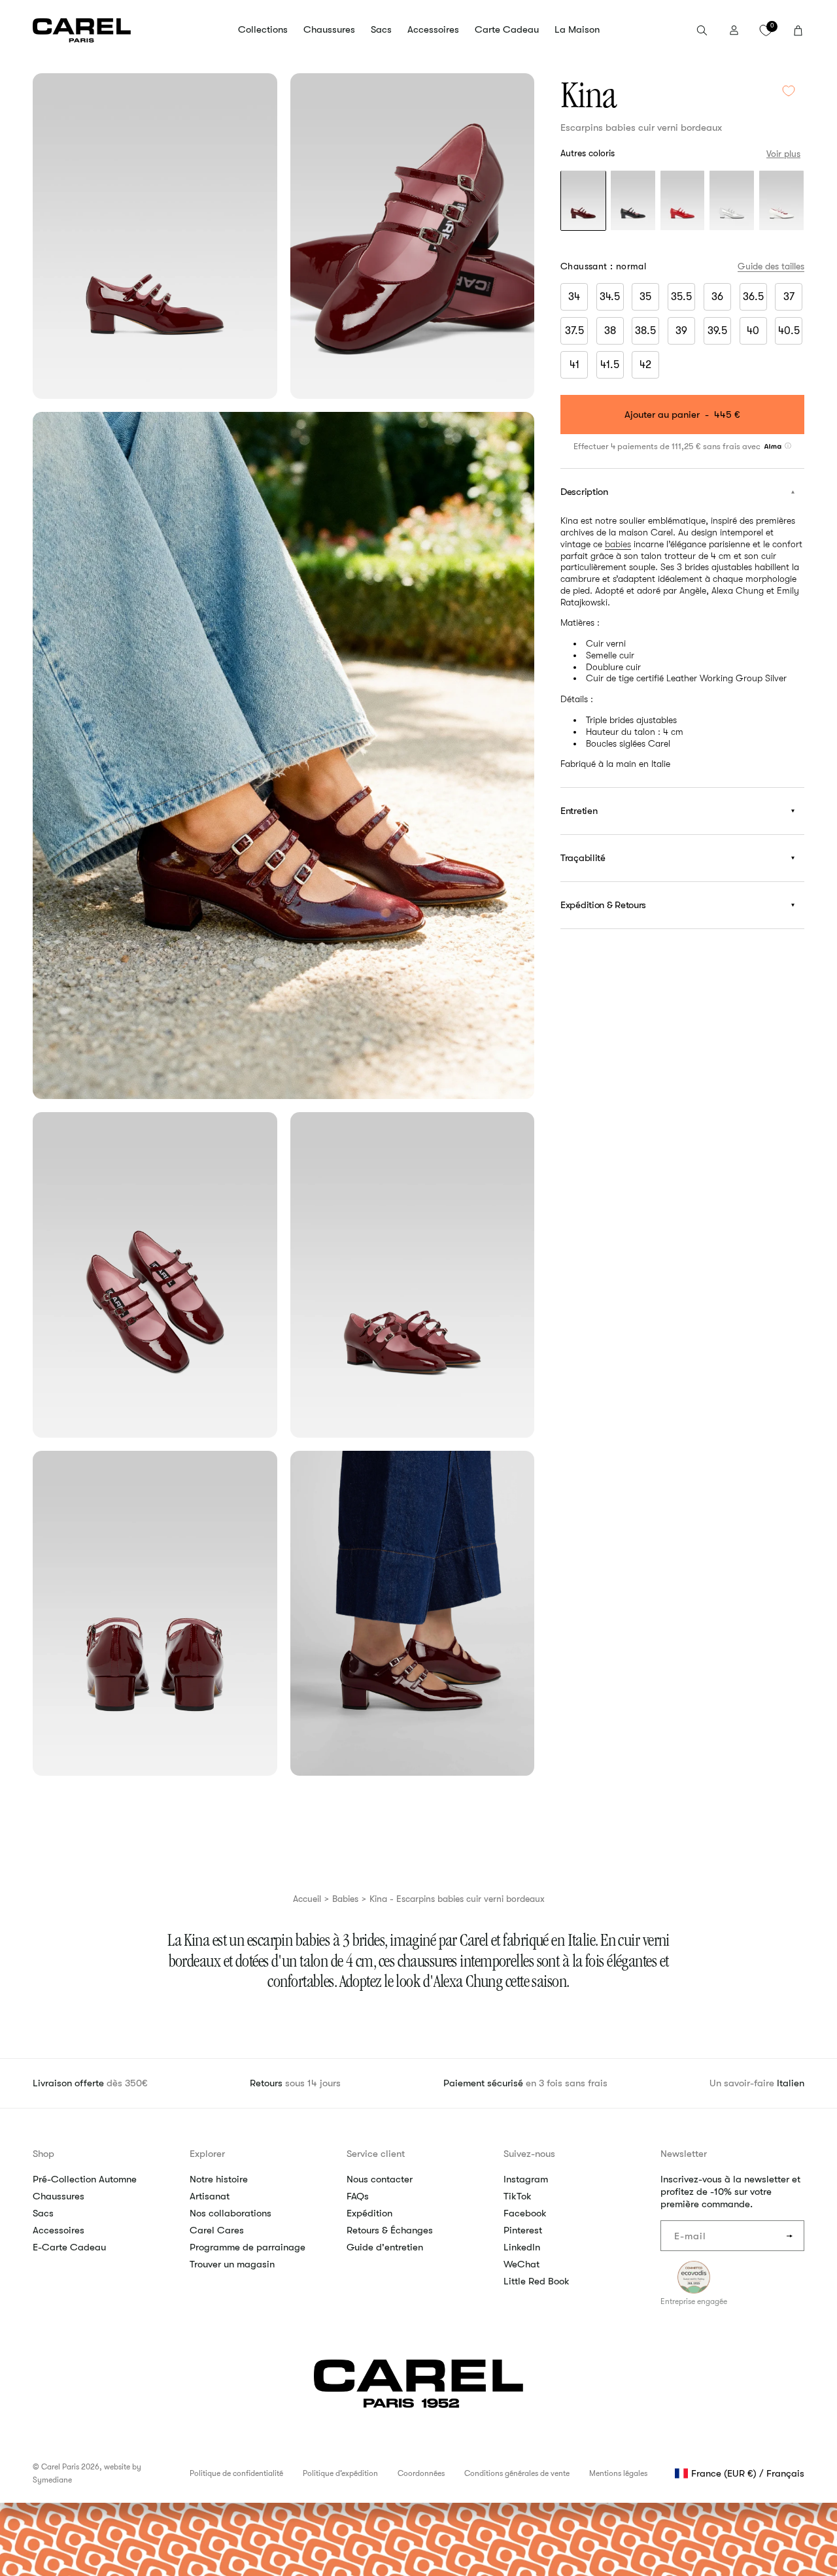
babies (618, 543)
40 (753, 331)
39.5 (717, 331)
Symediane (52, 2480)
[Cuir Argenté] (732, 202)
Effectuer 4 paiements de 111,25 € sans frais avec (668, 446)
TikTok (518, 2196)
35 (645, 297)
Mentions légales (618, 2473)
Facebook (525, 2213)
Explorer (207, 2154)
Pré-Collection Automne (85, 2179)
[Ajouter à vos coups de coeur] (789, 91)
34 (574, 297)
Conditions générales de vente (517, 2473)
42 (645, 365)
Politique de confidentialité (236, 2473)
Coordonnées (421, 2473)
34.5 (610, 297)
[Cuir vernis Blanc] (781, 202)
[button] (263, 30)
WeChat (521, 2264)
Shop (43, 2154)
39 (681, 331)
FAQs (358, 2196)
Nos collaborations (231, 2213)
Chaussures (59, 2196)
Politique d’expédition (340, 2473)
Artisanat (210, 2196)
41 (574, 365)
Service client (376, 2154)
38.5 (645, 331)
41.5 (610, 365)
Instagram (526, 2179)
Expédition (369, 2213)
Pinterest (523, 2230)
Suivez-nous (529, 2154)
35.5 (681, 297)
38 (610, 331)
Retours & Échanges (390, 2230)
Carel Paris (60, 2467)
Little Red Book (537, 2281)
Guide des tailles (771, 266)
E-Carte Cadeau (69, 2247)
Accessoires (59, 2230)
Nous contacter (380, 2179)
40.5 (789, 331)
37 (789, 297)
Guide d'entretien (385, 2247)
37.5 (574, 331)
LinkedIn (522, 2247)
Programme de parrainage (248, 2247)
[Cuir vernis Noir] (633, 202)
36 (717, 297)
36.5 (753, 297)
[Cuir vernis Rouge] (683, 202)
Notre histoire (219, 2179)
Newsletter (684, 2154)
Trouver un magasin (232, 2264)
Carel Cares (217, 2230)
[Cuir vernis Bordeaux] (583, 202)
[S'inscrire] (789, 2236)
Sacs (43, 2213)
